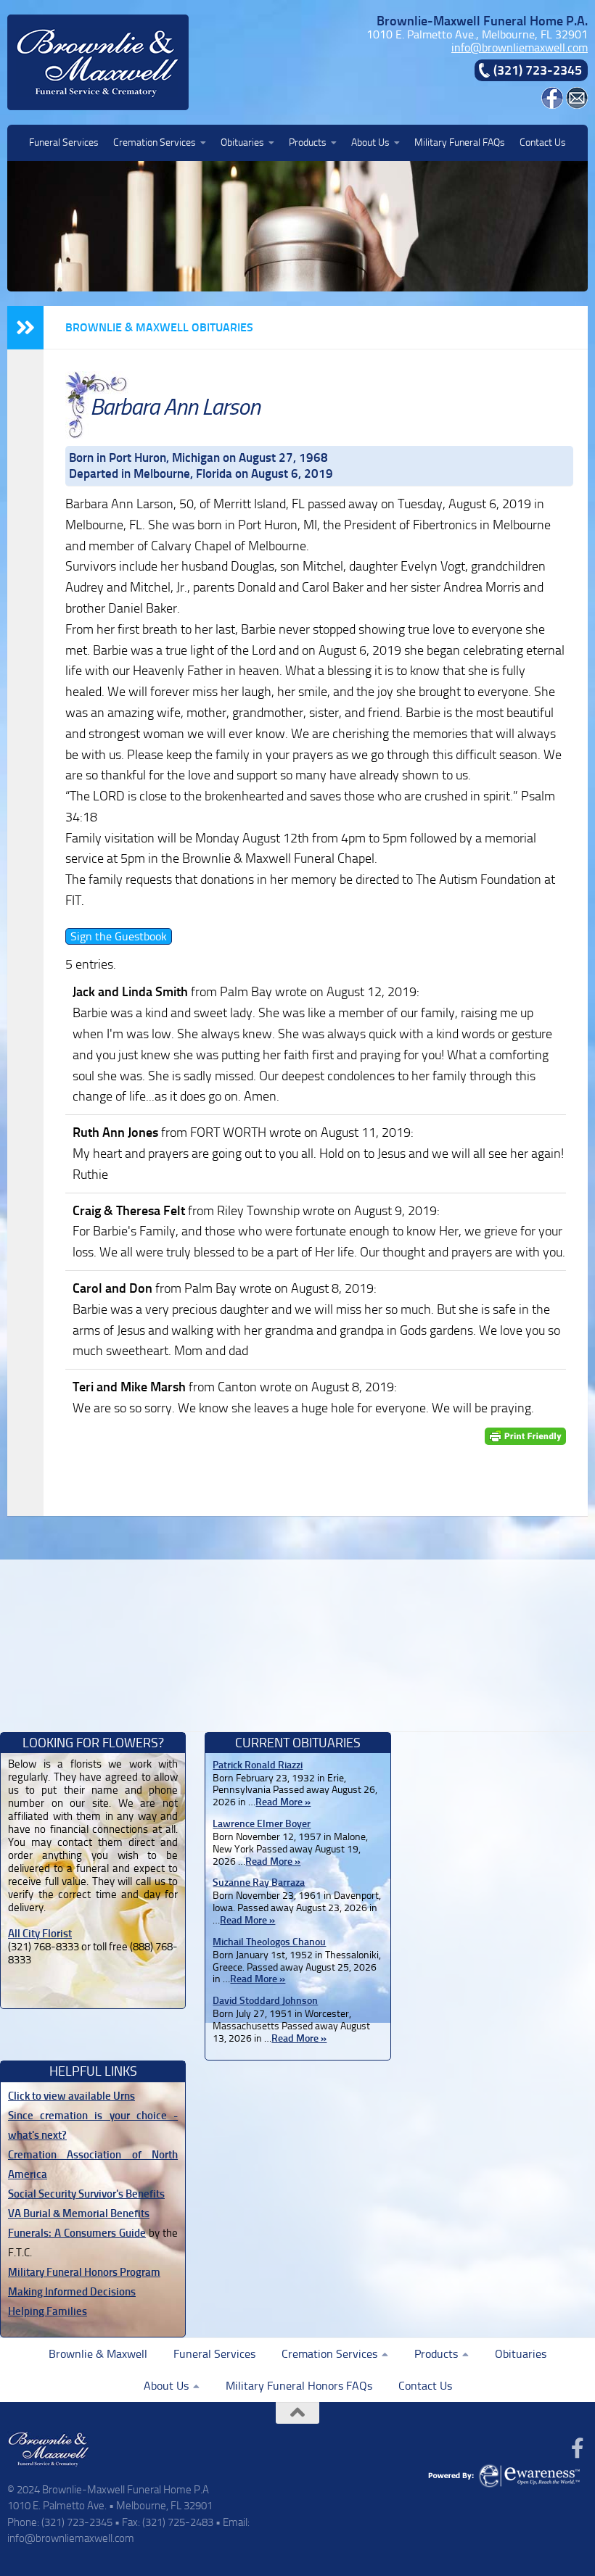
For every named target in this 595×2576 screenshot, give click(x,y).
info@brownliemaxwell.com (520, 47)
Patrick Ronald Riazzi (258, 1765)
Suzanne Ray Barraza (259, 1883)
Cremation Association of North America (93, 2165)
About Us (370, 142)
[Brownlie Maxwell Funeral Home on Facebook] (552, 105)
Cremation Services (155, 142)
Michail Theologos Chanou (269, 1942)
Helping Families (48, 2311)
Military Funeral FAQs (460, 142)
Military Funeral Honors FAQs (299, 2386)
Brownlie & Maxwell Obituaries (159, 327)
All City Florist (40, 1934)
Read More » (283, 1802)
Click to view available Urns (71, 2096)
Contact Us (543, 142)
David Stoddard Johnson (265, 2001)
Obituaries (242, 142)
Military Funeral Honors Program (84, 2272)
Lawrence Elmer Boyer (262, 1824)
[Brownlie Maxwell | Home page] (98, 62)
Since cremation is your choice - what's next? (93, 2125)
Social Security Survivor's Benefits (86, 2194)
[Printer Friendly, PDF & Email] (525, 1437)
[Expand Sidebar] (25, 328)
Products (308, 142)
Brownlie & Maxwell (98, 2354)
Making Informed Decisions (72, 2292)
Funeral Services (64, 142)
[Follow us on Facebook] (578, 2448)
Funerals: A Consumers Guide (77, 2233)
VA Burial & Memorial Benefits (79, 2213)
